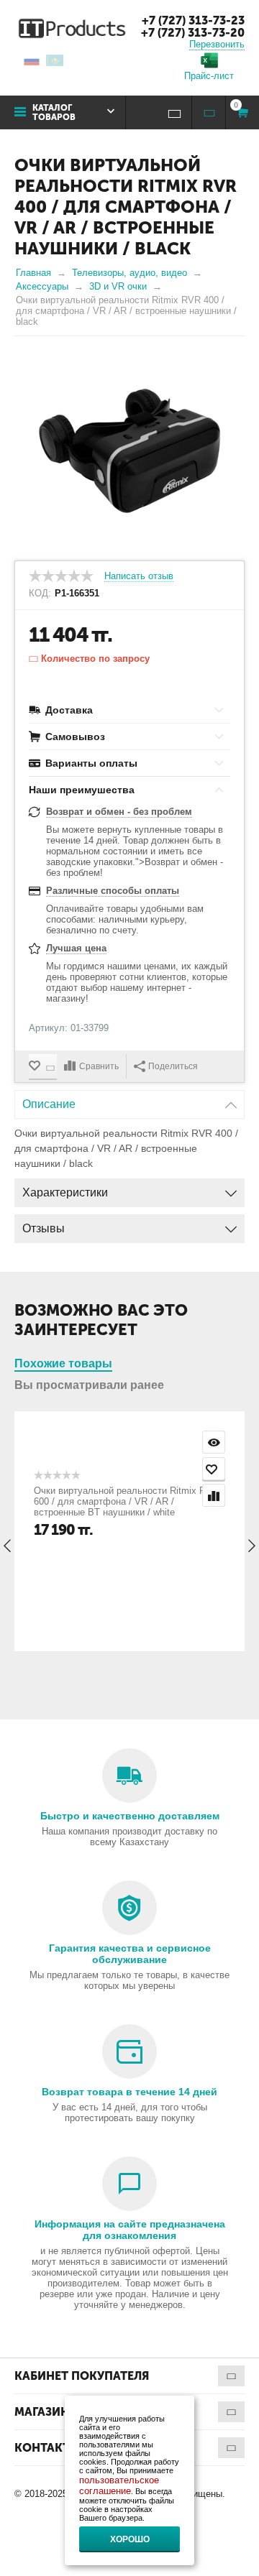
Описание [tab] (49, 1104)
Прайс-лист (209, 76)
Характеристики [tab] (65, 1192)
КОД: (40, 594)
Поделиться (173, 1066)
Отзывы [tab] (44, 1228)
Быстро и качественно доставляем (130, 1816)
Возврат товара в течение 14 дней (129, 2092)
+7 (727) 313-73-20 (193, 33)
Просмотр (214, 1442)
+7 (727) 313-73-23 (193, 20)
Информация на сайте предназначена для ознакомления (130, 2230)
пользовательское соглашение (119, 2485)
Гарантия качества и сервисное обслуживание (130, 1954)
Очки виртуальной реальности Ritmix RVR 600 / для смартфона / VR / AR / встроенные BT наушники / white (126, 1501)
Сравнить (99, 1066)
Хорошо (130, 2539)
